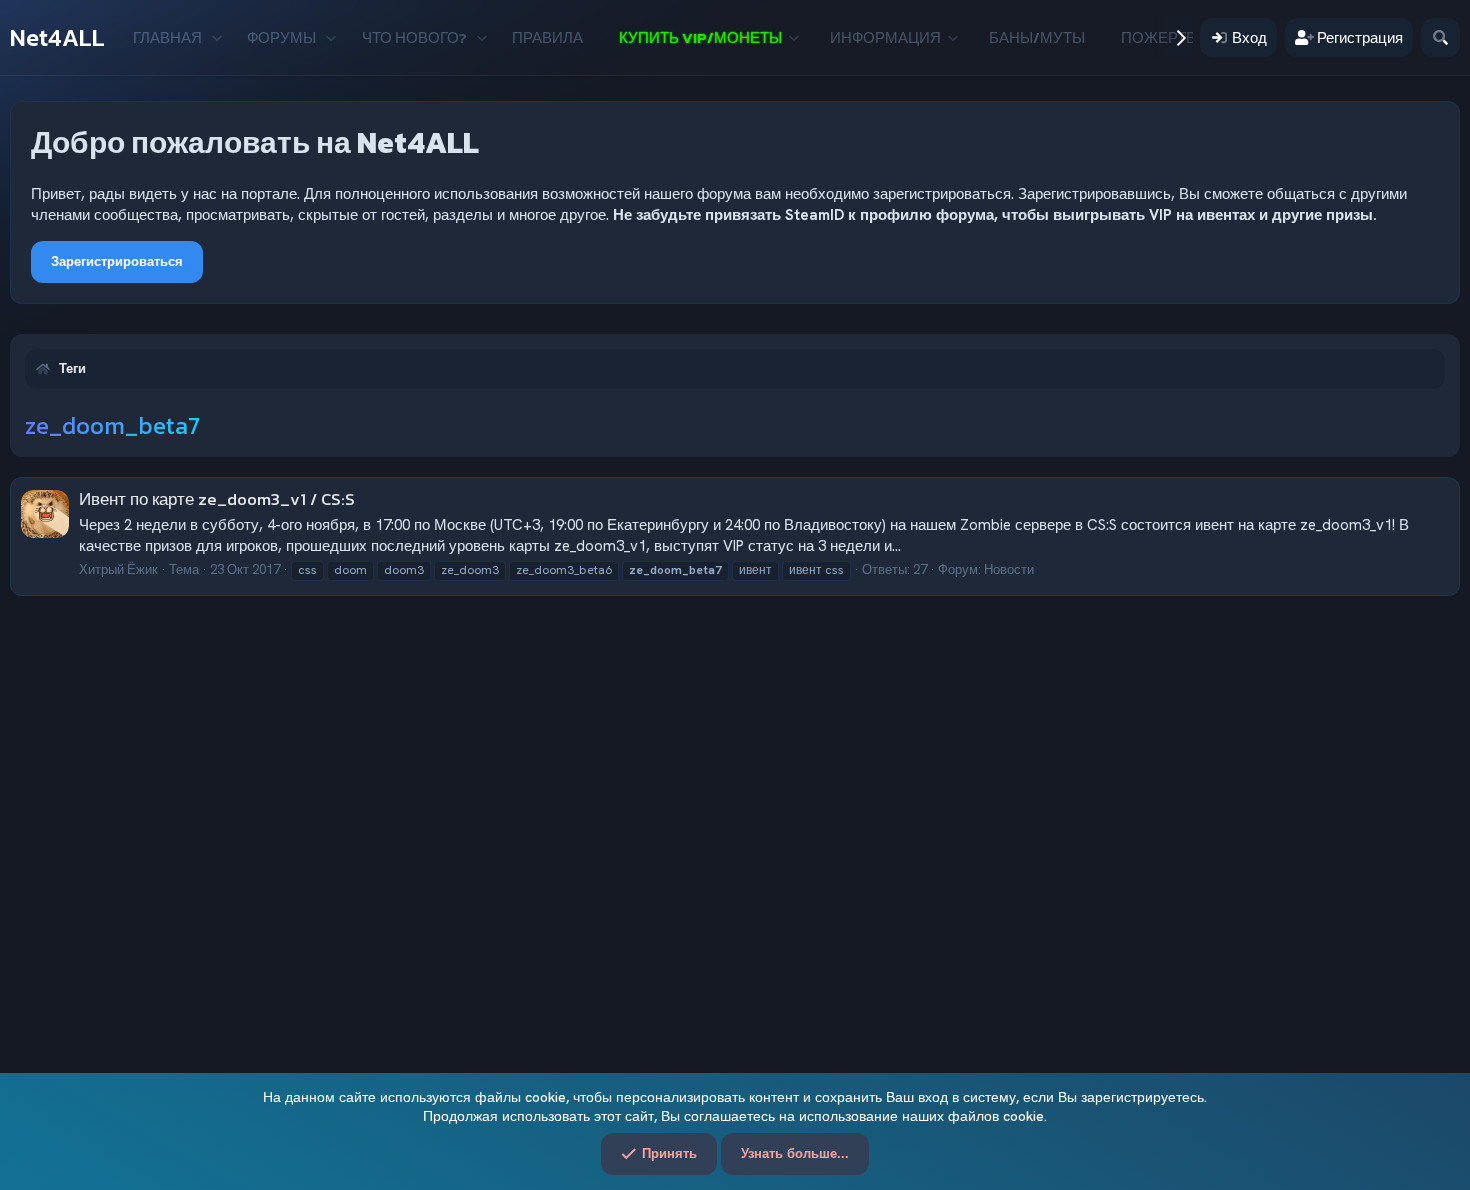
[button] (216, 37)
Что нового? (414, 37)
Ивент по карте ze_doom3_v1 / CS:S (217, 499)
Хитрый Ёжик (118, 569)
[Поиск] (1440, 37)
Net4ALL (57, 37)
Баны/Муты (1037, 37)
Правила (547, 37)
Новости (1009, 569)
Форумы (281, 37)
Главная (167, 37)
